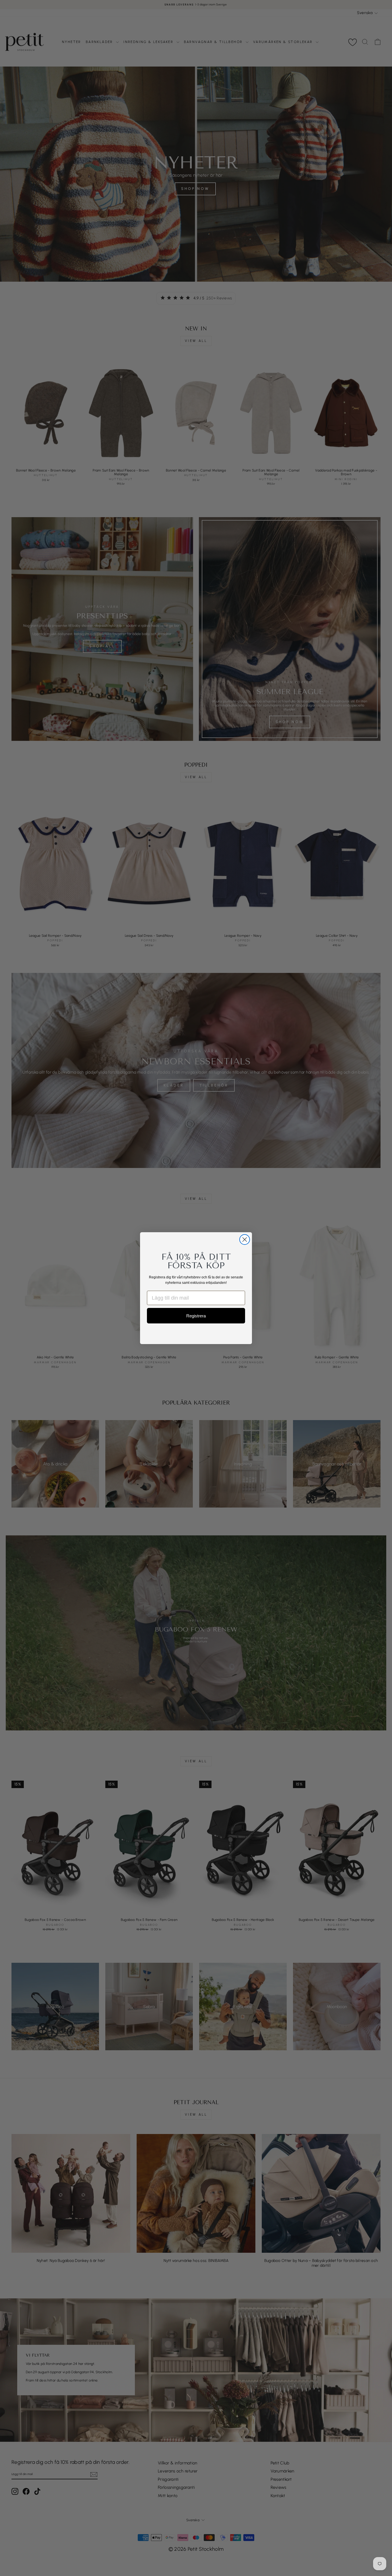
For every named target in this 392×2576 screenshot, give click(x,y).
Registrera (196, 1316)
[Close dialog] (245, 1240)
